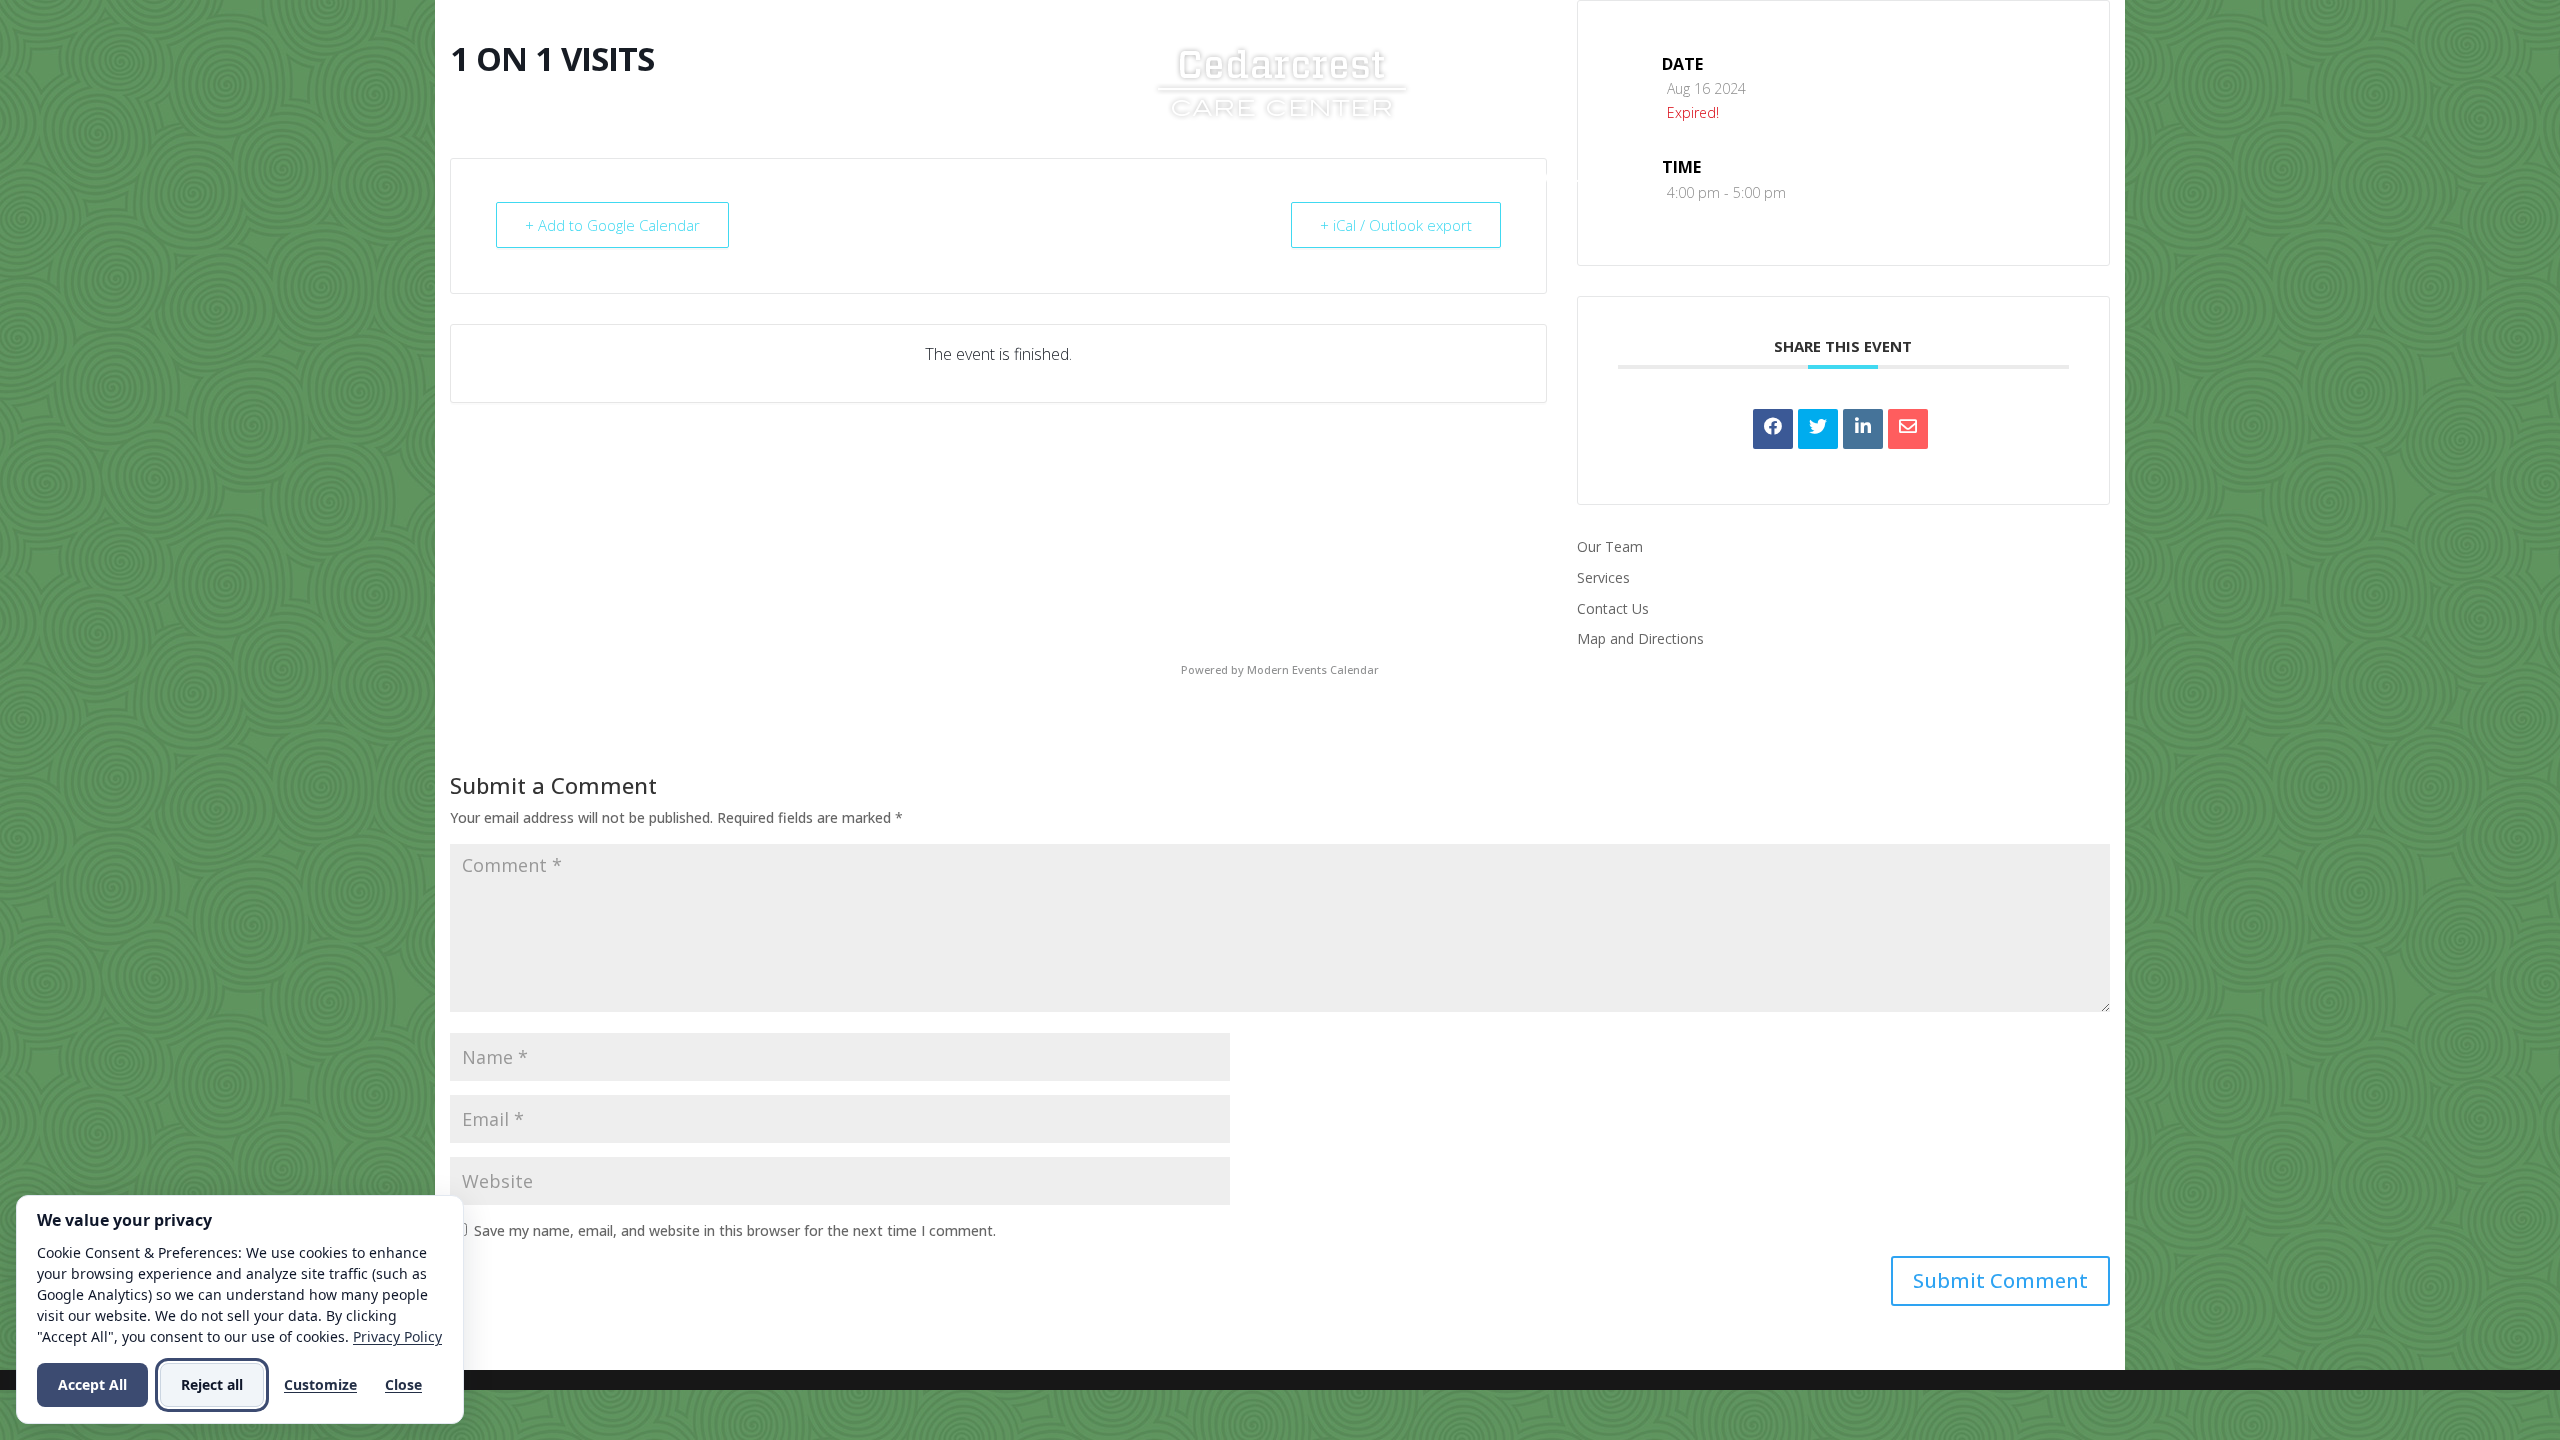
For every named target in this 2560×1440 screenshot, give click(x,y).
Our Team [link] (1610, 546)
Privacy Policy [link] (397, 1336)
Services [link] (1175, 177)
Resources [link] (1297, 177)
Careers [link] (1417, 177)
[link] (1282, 80)
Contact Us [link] (1544, 177)
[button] (2000, 1281)
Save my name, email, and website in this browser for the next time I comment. (735, 1230)
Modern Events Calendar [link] (1313, 669)
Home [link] (969, 177)
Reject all (212, 1384)
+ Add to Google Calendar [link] (612, 225)
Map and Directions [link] (1640, 638)
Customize (320, 1384)
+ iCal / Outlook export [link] (1396, 225)
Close (403, 1384)
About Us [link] (1056, 177)
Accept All (92, 1384)
